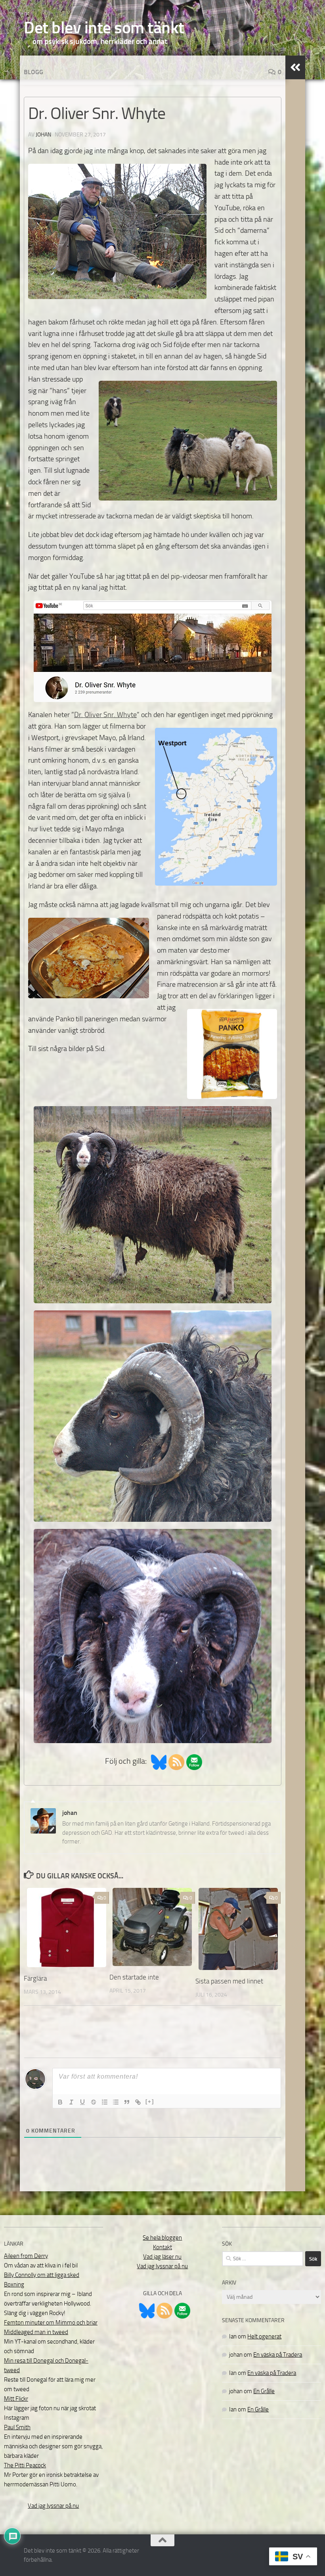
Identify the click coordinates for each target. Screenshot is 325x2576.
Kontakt (162, 2247)
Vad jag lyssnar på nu (53, 2506)
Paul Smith (17, 2427)
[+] (150, 2101)
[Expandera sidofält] (295, 67)
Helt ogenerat (264, 2336)
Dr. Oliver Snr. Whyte (105, 715)
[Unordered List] (116, 2102)
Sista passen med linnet (229, 1981)
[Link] (138, 2102)
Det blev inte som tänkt (104, 28)
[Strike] (94, 2102)
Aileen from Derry (26, 2256)
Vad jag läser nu (162, 2257)
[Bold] (60, 2102)
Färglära (35, 1978)
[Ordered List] (105, 2102)
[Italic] (71, 2102)
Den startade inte (134, 1977)
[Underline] (82, 2102)
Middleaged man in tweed (36, 2332)
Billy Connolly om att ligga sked (42, 2275)
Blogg (33, 72)
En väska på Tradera (278, 2355)
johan (43, 135)
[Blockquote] (127, 2102)
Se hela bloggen (162, 2238)
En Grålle (264, 2391)
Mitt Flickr (16, 2399)
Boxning (14, 2284)
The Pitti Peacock (25, 2465)
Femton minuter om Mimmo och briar (51, 2323)
